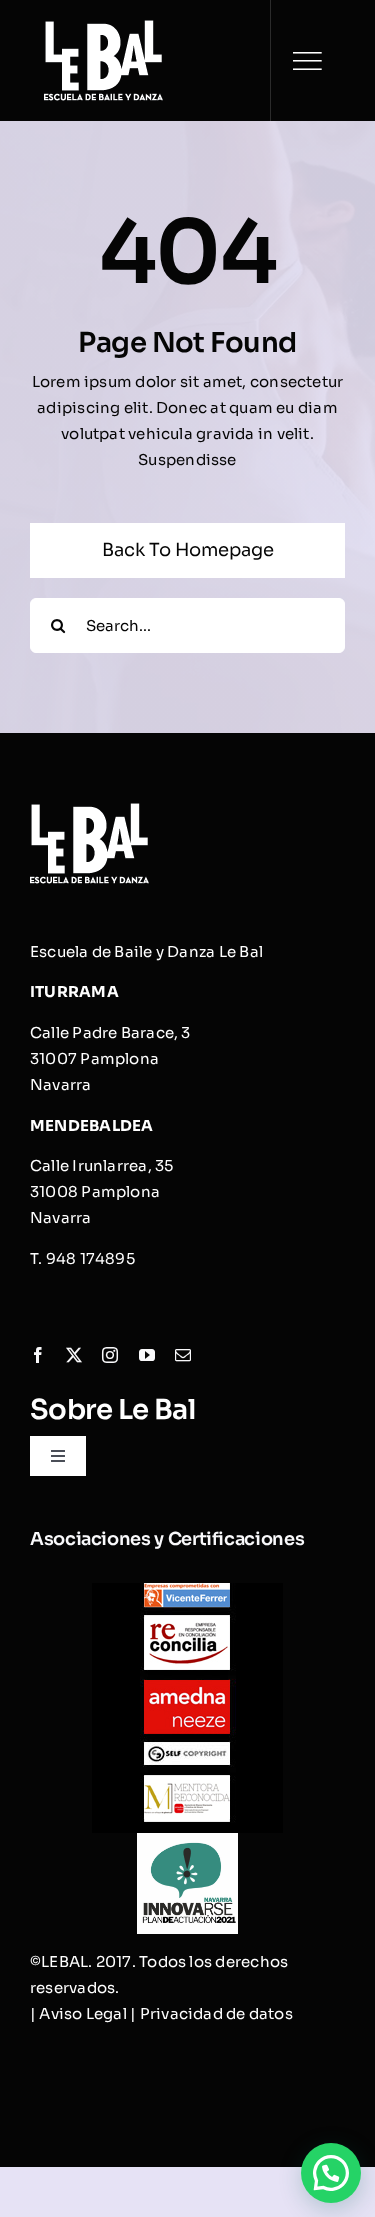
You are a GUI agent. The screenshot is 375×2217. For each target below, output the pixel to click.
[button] (331, 2173)
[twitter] (74, 1355)
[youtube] (147, 1355)
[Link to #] (307, 61)
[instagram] (110, 1355)
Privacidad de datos (216, 2013)
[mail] (183, 1355)
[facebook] (38, 1355)
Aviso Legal (82, 2013)
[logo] (103, 27)
